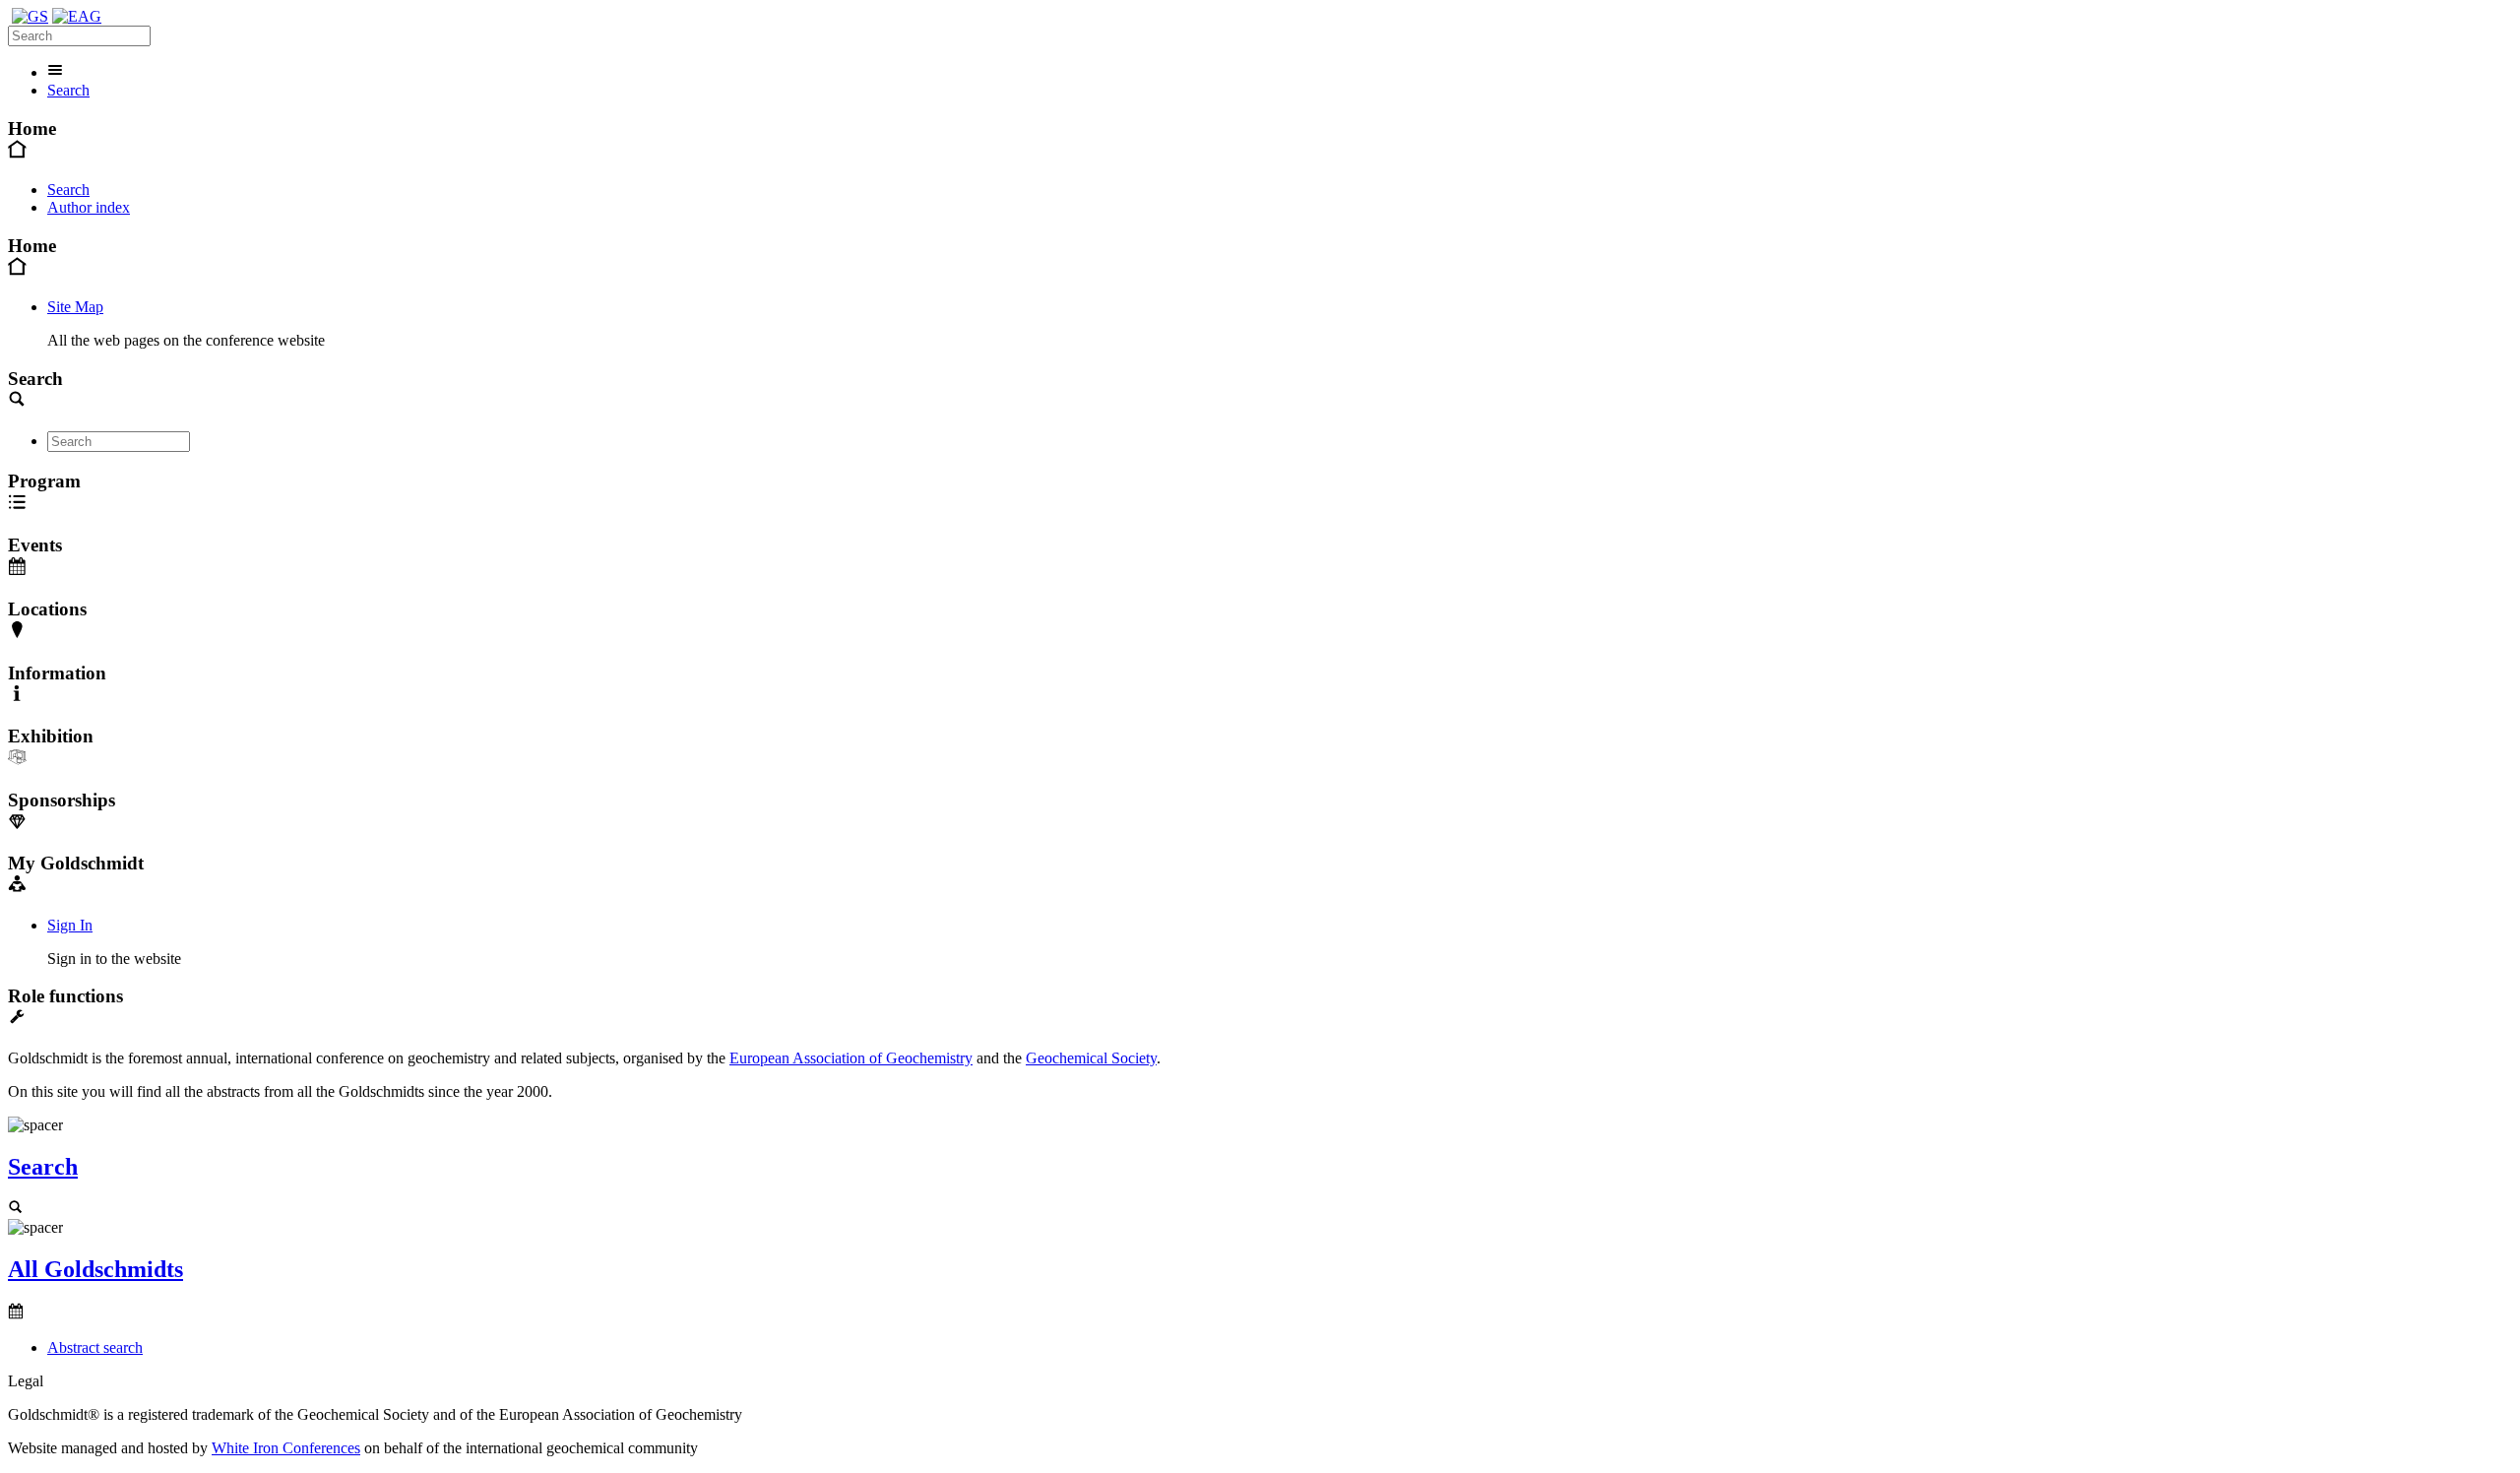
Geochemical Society (1091, 1058)
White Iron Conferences (286, 1448)
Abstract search (95, 1347)
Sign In (70, 925)
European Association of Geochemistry (851, 1058)
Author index (89, 207)
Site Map (75, 307)
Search (68, 90)
